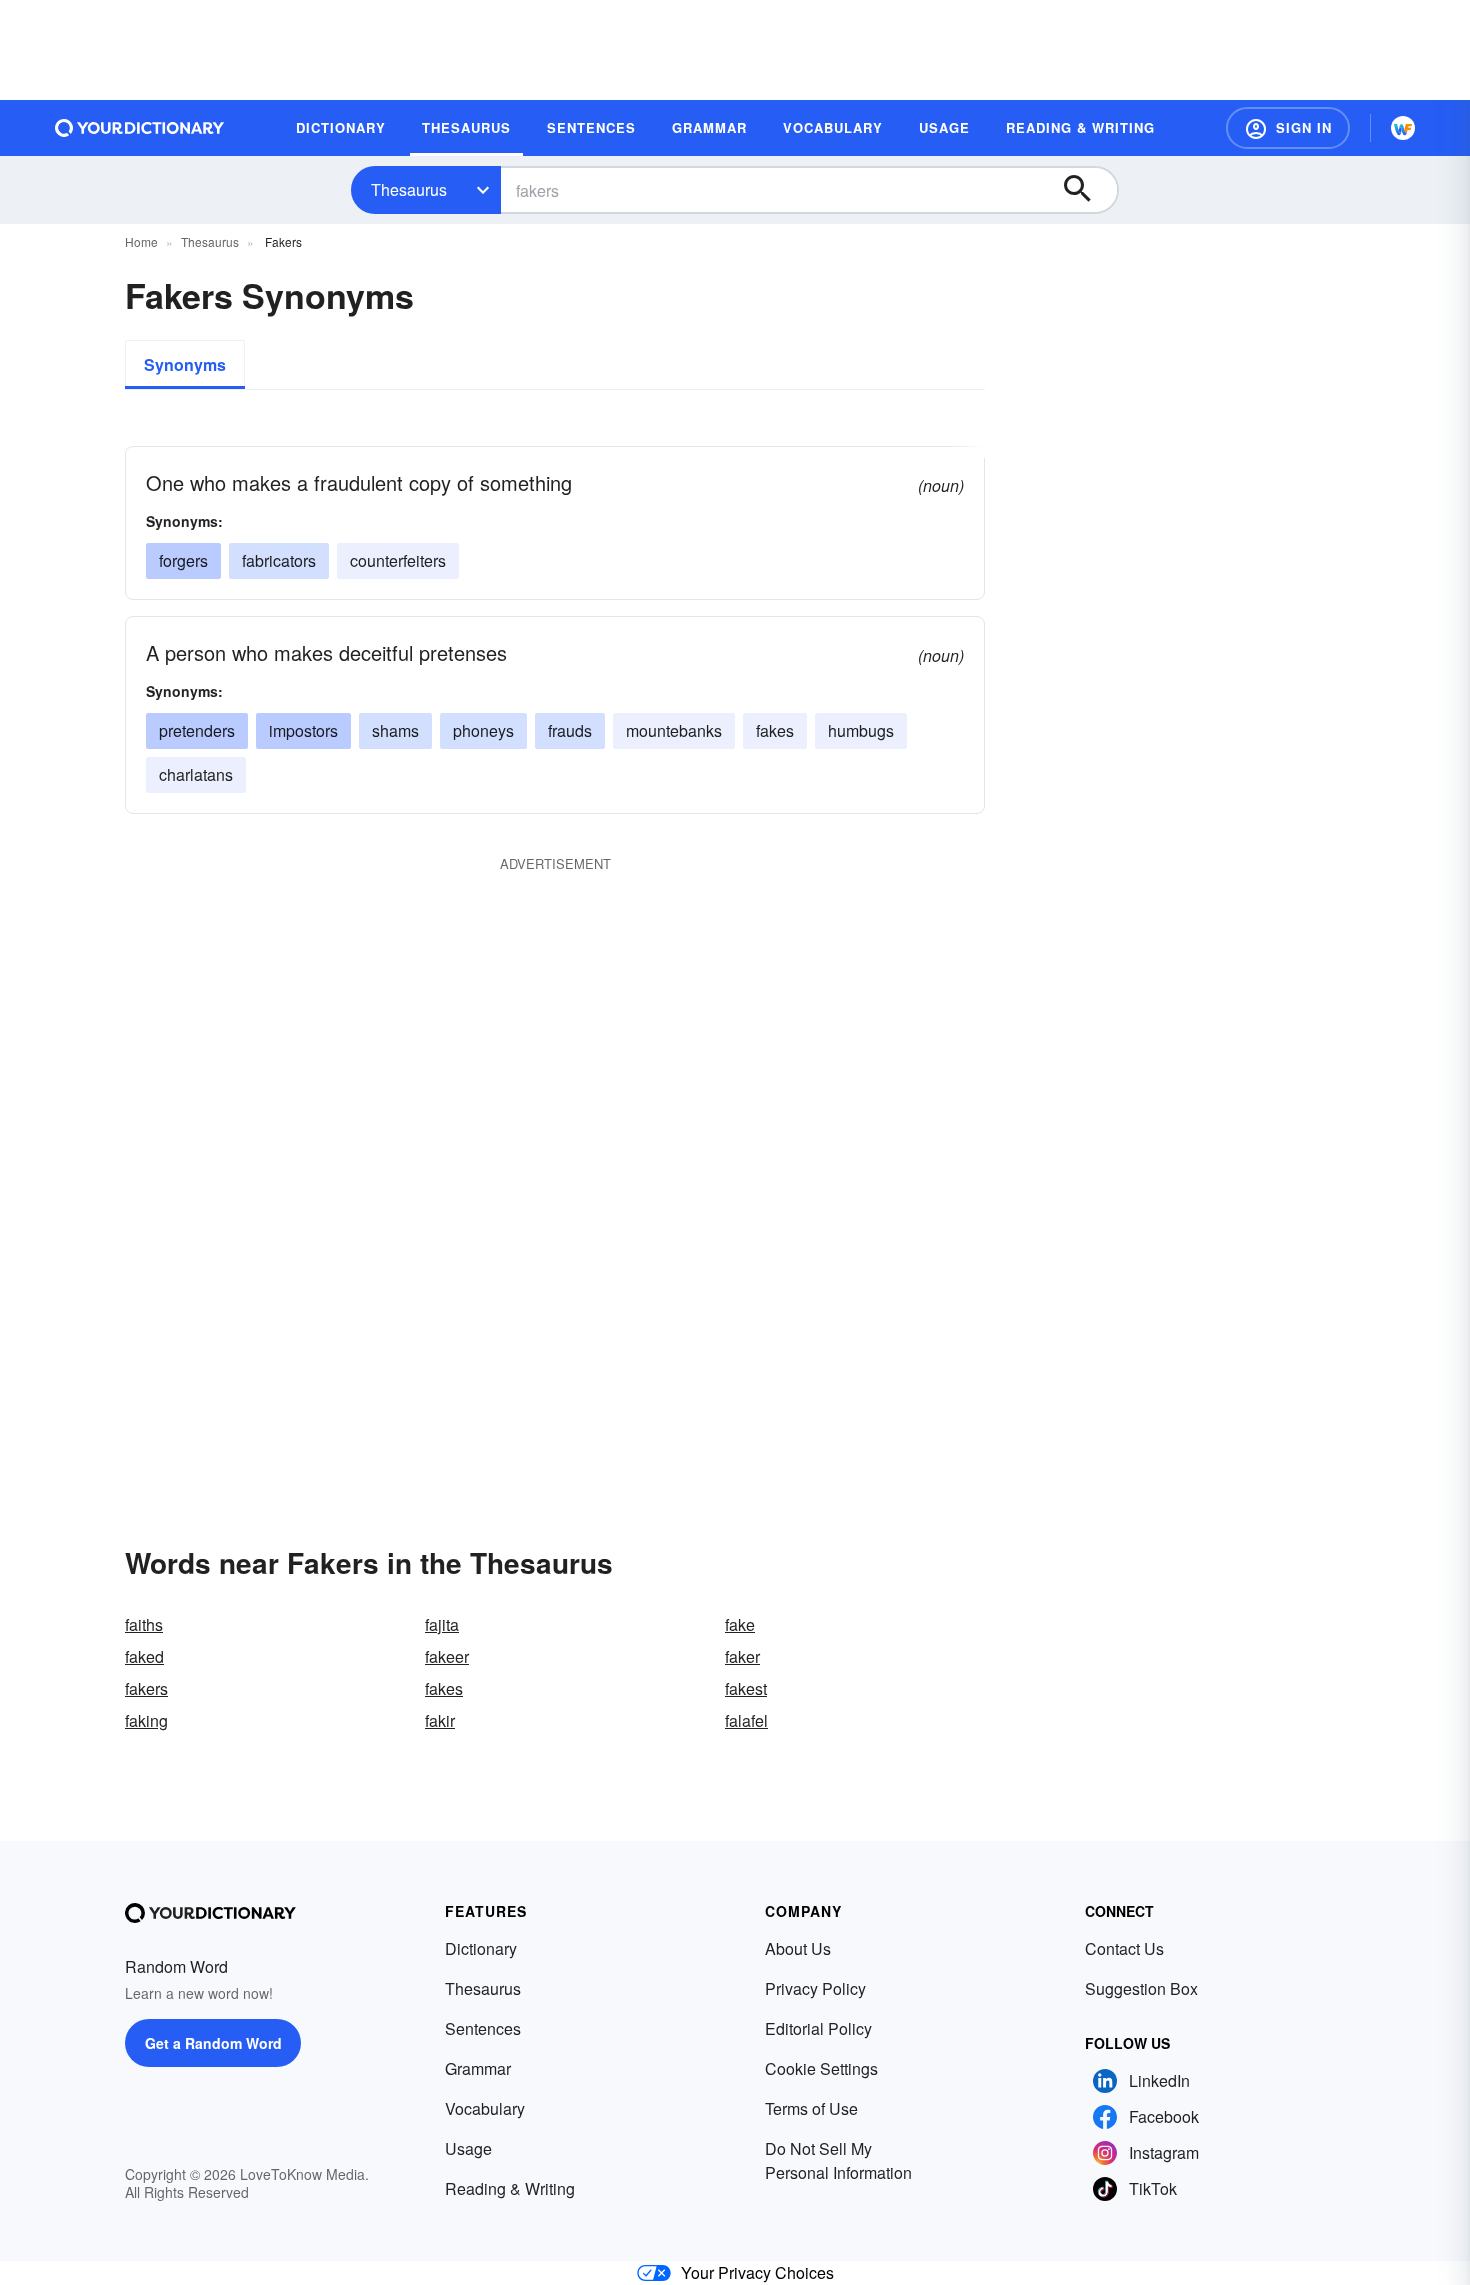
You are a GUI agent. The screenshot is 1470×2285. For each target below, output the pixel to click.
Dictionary (481, 1948)
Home (141, 241)
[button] (1288, 128)
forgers (183, 560)
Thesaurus (409, 189)
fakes (775, 730)
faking (146, 1720)
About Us (798, 1948)
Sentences (483, 2028)
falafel (746, 1720)
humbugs (861, 730)
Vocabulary (485, 2108)
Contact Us (1124, 1948)
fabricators (279, 560)
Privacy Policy (815, 1988)
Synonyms (185, 364)
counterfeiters (398, 560)
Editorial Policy (818, 2028)
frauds (570, 730)
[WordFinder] (1403, 128)
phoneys (483, 730)
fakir (440, 1720)
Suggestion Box (1141, 1988)
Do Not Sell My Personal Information (838, 2160)
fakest (746, 1688)
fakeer (447, 1656)
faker (742, 1656)
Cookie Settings (821, 2068)
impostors (303, 730)
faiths (144, 1624)
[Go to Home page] (140, 128)
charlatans (196, 774)
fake (740, 1624)
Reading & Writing (510, 2188)
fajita (442, 1624)
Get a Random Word (213, 2043)
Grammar (478, 2068)
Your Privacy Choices (757, 2272)
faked (144, 1656)
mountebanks (674, 730)
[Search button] (1087, 190)
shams (395, 730)
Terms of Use (811, 2108)
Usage (468, 2148)
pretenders (197, 730)
